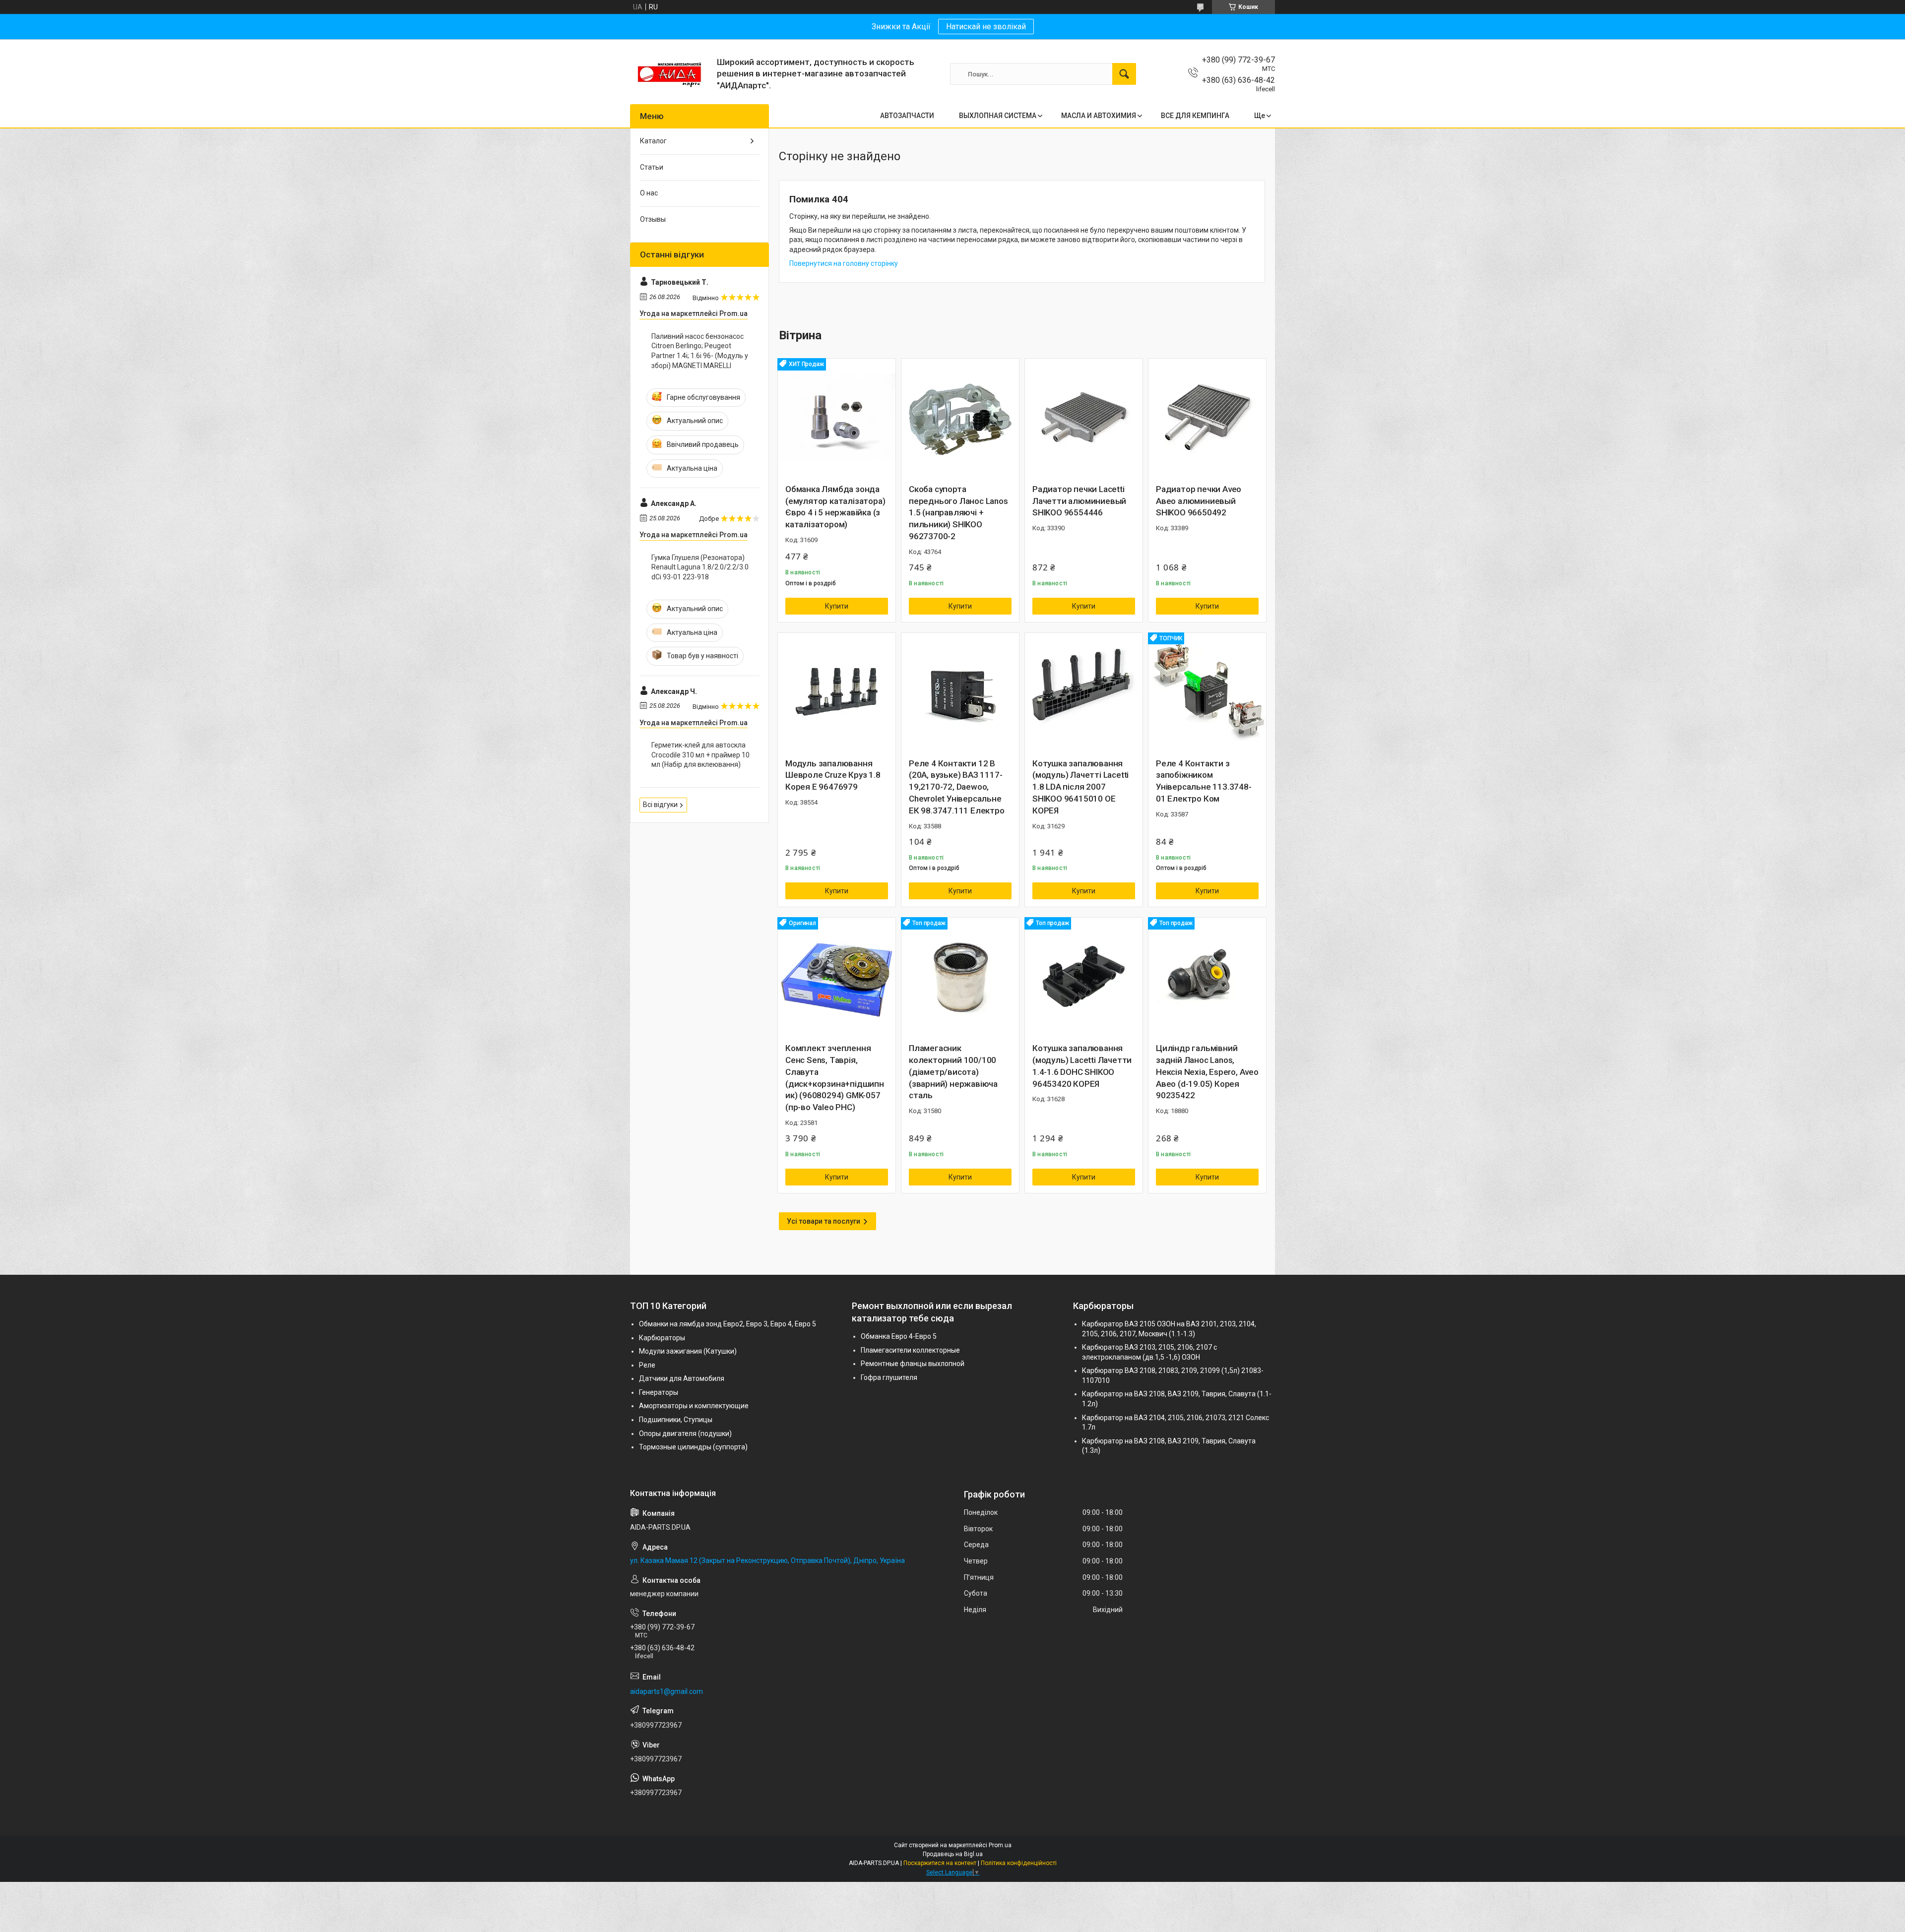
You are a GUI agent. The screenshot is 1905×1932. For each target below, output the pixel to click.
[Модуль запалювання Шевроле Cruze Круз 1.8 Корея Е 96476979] (837, 692)
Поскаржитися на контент (940, 1863)
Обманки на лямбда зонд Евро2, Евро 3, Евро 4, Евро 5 (728, 1324)
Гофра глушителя (889, 1377)
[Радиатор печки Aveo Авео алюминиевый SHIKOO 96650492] (1207, 417)
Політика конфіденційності (1019, 1863)
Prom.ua (1000, 1845)
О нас (649, 193)
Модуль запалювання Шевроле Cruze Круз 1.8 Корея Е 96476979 (833, 775)
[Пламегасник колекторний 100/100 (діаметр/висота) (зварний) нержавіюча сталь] (960, 976)
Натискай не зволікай (986, 27)
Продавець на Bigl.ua (953, 1854)
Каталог (653, 141)
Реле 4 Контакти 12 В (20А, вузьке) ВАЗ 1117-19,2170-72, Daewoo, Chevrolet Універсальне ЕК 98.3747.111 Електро (957, 787)
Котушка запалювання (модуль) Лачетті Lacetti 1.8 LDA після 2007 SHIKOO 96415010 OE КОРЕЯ (1080, 787)
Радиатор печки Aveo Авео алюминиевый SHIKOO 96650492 (1199, 501)
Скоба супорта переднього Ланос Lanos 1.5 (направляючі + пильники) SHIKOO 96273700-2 (958, 513)
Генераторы (659, 1392)
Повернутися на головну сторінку (844, 263)
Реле (647, 1365)
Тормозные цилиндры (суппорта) (693, 1447)
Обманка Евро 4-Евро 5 (899, 1336)
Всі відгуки (660, 805)
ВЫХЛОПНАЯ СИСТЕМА (998, 116)
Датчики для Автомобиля (682, 1378)
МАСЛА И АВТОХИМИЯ (1099, 116)
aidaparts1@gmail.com (667, 1691)
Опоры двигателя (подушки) (685, 1433)
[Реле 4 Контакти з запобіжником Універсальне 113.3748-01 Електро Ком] (1207, 692)
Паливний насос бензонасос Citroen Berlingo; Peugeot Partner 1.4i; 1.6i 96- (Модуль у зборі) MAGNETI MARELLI (700, 351)
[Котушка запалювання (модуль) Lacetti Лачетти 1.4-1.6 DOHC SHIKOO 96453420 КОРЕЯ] (1084, 976)
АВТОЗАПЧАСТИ (907, 116)
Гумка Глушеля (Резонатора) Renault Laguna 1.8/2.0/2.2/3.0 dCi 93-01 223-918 (700, 567)
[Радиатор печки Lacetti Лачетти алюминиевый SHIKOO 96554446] (1084, 417)
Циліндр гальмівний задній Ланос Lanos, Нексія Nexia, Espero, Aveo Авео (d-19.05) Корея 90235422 (1207, 1072)
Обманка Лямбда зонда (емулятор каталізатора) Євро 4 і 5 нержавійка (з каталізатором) (835, 507)
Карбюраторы (662, 1338)
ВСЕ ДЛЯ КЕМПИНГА (1195, 116)
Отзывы (653, 219)
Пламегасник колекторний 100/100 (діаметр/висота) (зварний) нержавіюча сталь (953, 1072)
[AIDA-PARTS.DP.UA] (670, 74)
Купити (837, 606)
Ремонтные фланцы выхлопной (913, 1364)
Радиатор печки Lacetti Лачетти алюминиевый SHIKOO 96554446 (1079, 501)
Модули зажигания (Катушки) (688, 1351)
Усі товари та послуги (824, 1221)
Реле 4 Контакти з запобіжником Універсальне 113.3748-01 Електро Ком (1204, 781)
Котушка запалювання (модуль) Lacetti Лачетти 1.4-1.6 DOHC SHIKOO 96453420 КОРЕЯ (1082, 1066)
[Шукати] (1124, 74)
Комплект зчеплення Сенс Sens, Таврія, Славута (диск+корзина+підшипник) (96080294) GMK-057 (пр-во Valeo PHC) (835, 1078)
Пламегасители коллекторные (910, 1350)
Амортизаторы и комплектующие (694, 1406)
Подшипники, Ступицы (676, 1420)
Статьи (652, 167)
